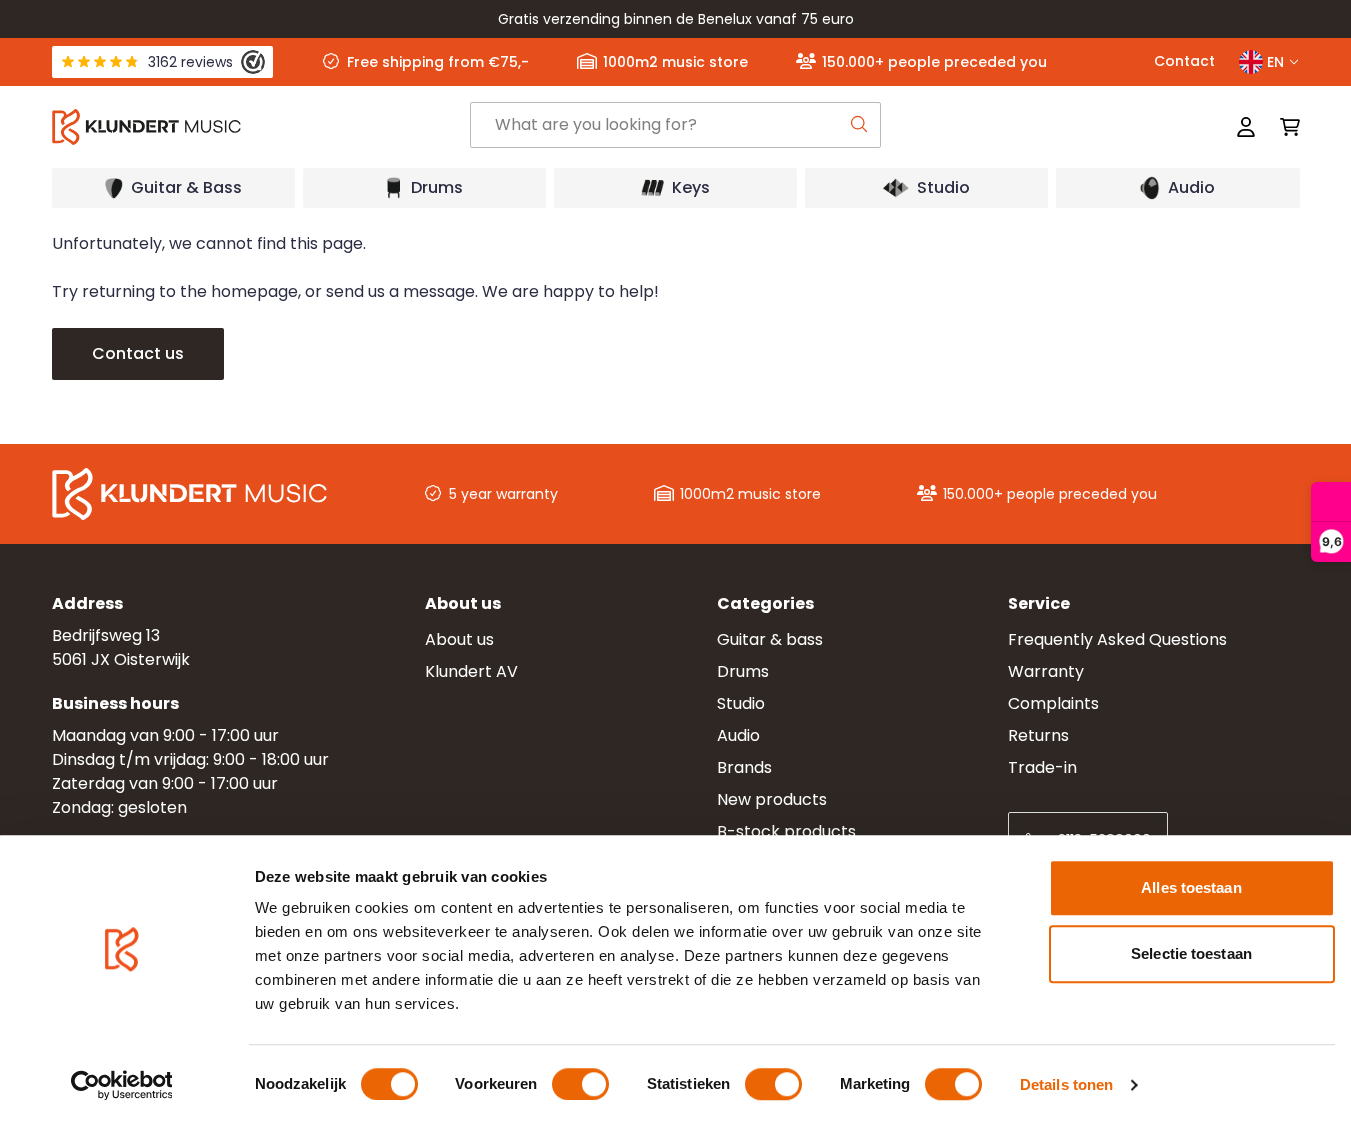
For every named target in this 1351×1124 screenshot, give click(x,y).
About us (459, 639)
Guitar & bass (770, 639)
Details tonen (1066, 1084)
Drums (743, 671)
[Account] (1246, 127)
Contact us (138, 353)
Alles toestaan (1191, 887)
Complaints (1053, 703)
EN (1275, 62)
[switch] (580, 1084)
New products (772, 799)
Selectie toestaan (1191, 953)
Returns (1038, 735)
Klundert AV (471, 671)
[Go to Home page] (260, 127)
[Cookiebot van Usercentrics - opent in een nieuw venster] (121, 1085)
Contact (1184, 61)
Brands (744, 767)
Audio (738, 735)
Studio (741, 703)
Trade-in (1042, 767)
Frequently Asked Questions (1117, 639)
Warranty (1046, 671)
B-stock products (786, 831)
